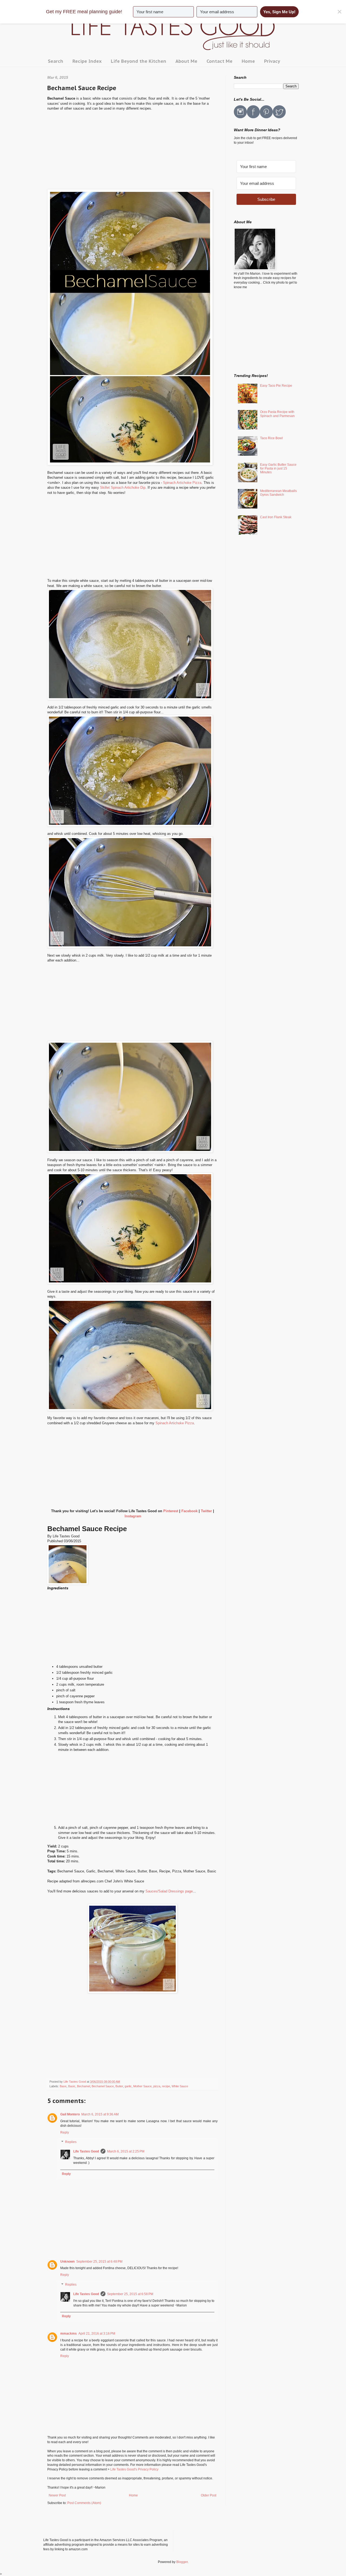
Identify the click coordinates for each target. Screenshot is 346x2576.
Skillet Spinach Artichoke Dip (123, 488)
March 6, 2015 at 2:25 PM (126, 2151)
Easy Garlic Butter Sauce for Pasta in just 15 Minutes (278, 469)
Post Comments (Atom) (84, 2503)
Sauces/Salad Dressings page (169, 1891)
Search (56, 61)
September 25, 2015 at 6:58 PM (130, 2294)
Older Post (209, 2495)
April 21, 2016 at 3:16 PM (97, 2334)
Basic (72, 2086)
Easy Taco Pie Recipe (276, 386)
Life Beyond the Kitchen (139, 61)
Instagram (133, 1516)
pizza (157, 2086)
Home (248, 61)
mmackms (69, 2334)
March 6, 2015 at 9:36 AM (100, 2114)
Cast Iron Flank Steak (276, 517)
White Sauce (180, 2086)
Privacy (272, 61)
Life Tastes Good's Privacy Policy (134, 2469)
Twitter (206, 1511)
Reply (65, 2132)
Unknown (67, 2262)
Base (63, 2086)
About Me (186, 61)
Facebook (189, 1511)
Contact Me (219, 61)
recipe (166, 2086)
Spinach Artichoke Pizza (182, 483)
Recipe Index (87, 61)
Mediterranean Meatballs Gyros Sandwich (278, 493)
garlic (128, 2086)
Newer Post (57, 2495)
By (50, 1536)
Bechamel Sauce (103, 2086)
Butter (119, 2086)
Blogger (182, 2562)
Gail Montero (70, 2114)
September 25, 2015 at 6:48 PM (99, 2262)
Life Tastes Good (86, 2151)
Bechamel (84, 2086)
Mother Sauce (142, 2086)
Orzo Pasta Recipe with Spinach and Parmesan (277, 414)
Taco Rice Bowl (271, 438)
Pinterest (171, 1511)
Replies (71, 2142)
